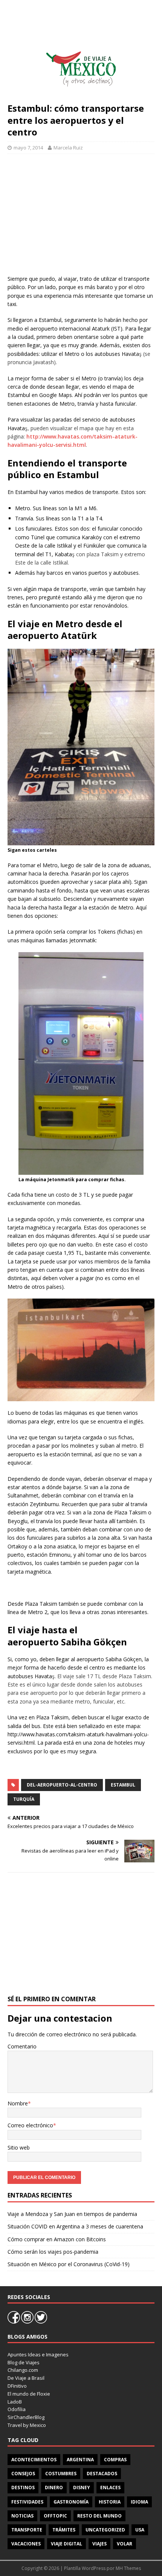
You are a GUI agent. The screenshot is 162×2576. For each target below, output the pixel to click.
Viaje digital (66, 2544)
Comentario (22, 2046)
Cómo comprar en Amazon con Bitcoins (57, 2239)
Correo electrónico (30, 2125)
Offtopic (55, 2516)
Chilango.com (23, 2370)
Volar (125, 2544)
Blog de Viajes (24, 2362)
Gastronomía (71, 2502)
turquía (24, 1799)
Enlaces (110, 2488)
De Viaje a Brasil (26, 2378)
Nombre (18, 2103)
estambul (123, 1785)
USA (140, 2530)
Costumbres (61, 2474)
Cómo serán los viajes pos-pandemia (53, 2252)
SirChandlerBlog (26, 2417)
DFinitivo (17, 2386)
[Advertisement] (81, 214)
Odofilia (17, 2409)
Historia (110, 2502)
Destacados (102, 2474)
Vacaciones (26, 2544)
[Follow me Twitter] (41, 2322)
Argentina (80, 2460)
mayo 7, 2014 (28, 148)
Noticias (22, 2516)
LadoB (15, 2402)
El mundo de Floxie (29, 2394)
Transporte (27, 2530)
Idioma (139, 2502)
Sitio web (19, 2147)
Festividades (27, 2502)
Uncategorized (105, 2530)
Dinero (54, 2488)
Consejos (23, 2474)
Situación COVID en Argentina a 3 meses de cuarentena (75, 2226)
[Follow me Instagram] (28, 2322)
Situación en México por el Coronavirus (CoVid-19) (69, 2264)
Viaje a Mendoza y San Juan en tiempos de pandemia (72, 2214)
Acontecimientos (34, 2460)
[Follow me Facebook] (14, 2322)
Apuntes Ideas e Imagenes (38, 2354)
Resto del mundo (99, 2516)
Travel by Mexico (27, 2425)
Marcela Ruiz (68, 148)
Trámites (64, 2530)
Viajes (99, 2544)
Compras (115, 2460)
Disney (82, 2488)
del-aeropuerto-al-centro (62, 1785)
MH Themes (128, 2568)
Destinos (23, 2488)
